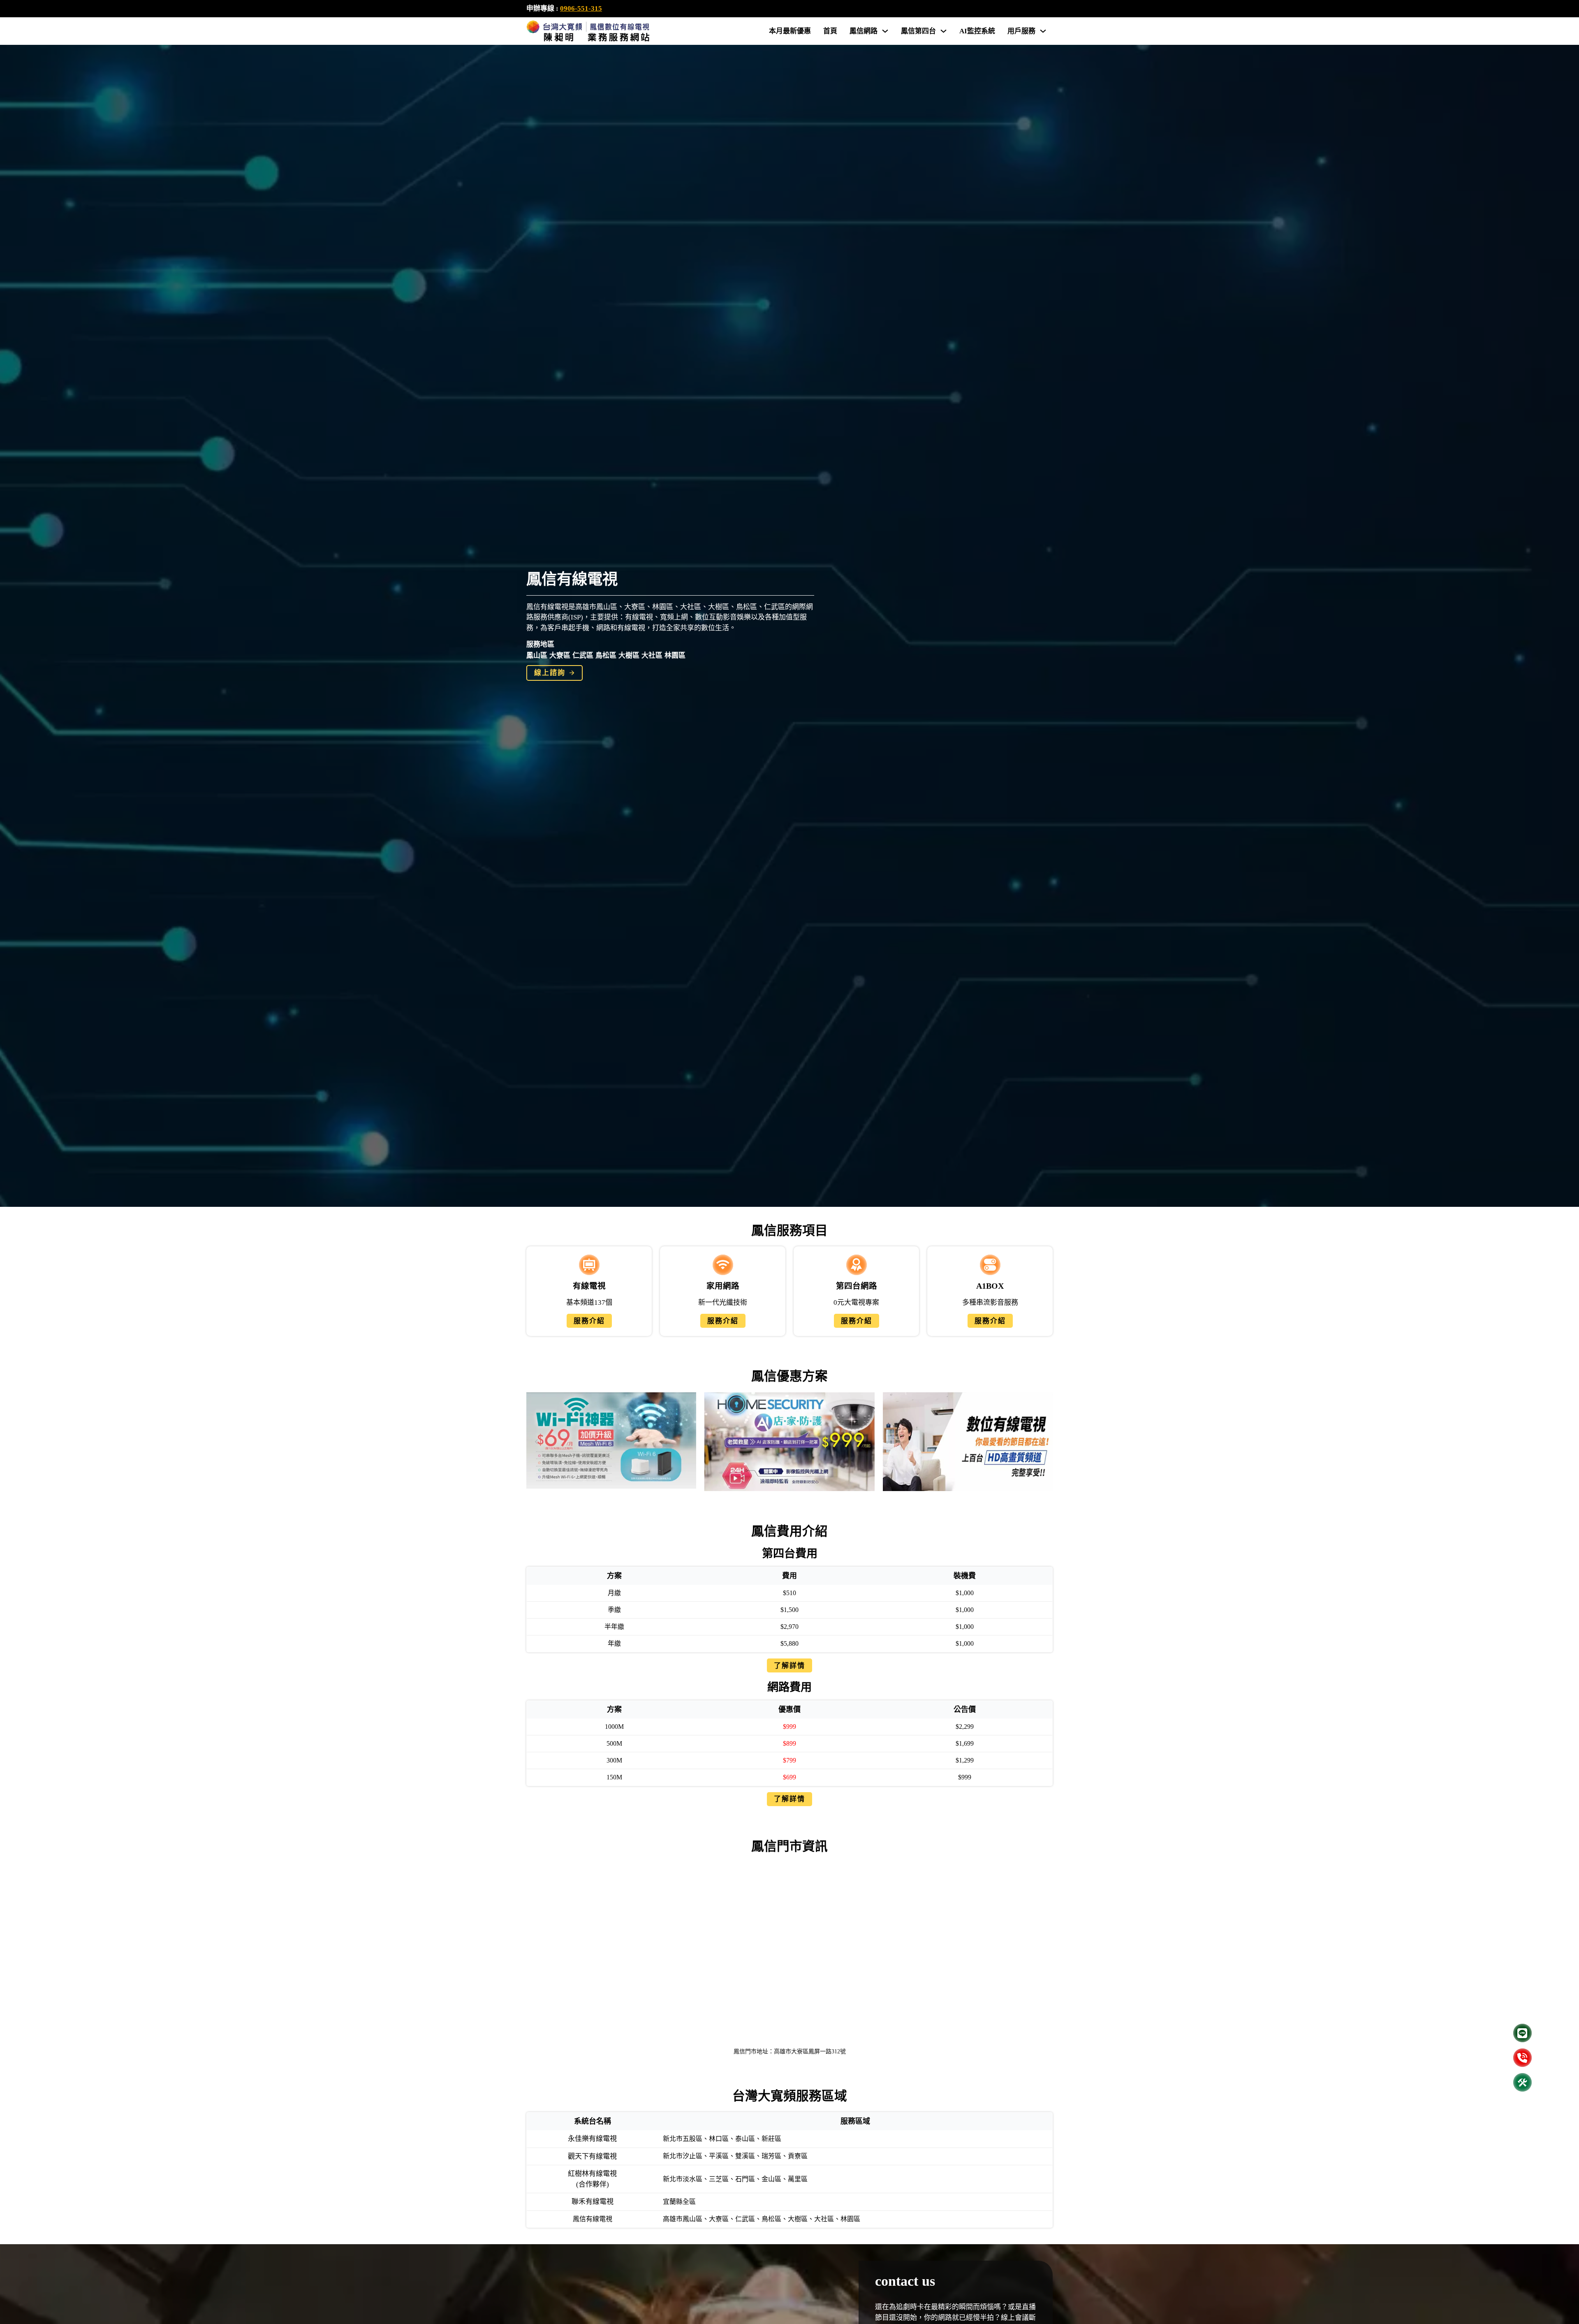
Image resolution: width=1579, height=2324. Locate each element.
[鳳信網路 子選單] (885, 31)
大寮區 (560, 655)
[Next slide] (1042, 1442)
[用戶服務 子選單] (1043, 31)
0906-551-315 (581, 8)
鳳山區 (537, 655)
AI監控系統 (977, 31)
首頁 (830, 31)
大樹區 (629, 655)
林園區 (675, 655)
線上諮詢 (550, 673)
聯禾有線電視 (593, 2202)
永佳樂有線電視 (592, 2139)
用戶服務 (1021, 31)
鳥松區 (606, 655)
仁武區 (583, 655)
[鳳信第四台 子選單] (943, 31)
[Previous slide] (537, 1442)
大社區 (652, 655)
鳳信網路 (864, 31)
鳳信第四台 (918, 31)
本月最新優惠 (790, 31)
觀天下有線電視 (592, 2156)
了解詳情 (789, 1666)
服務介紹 (589, 1321)
